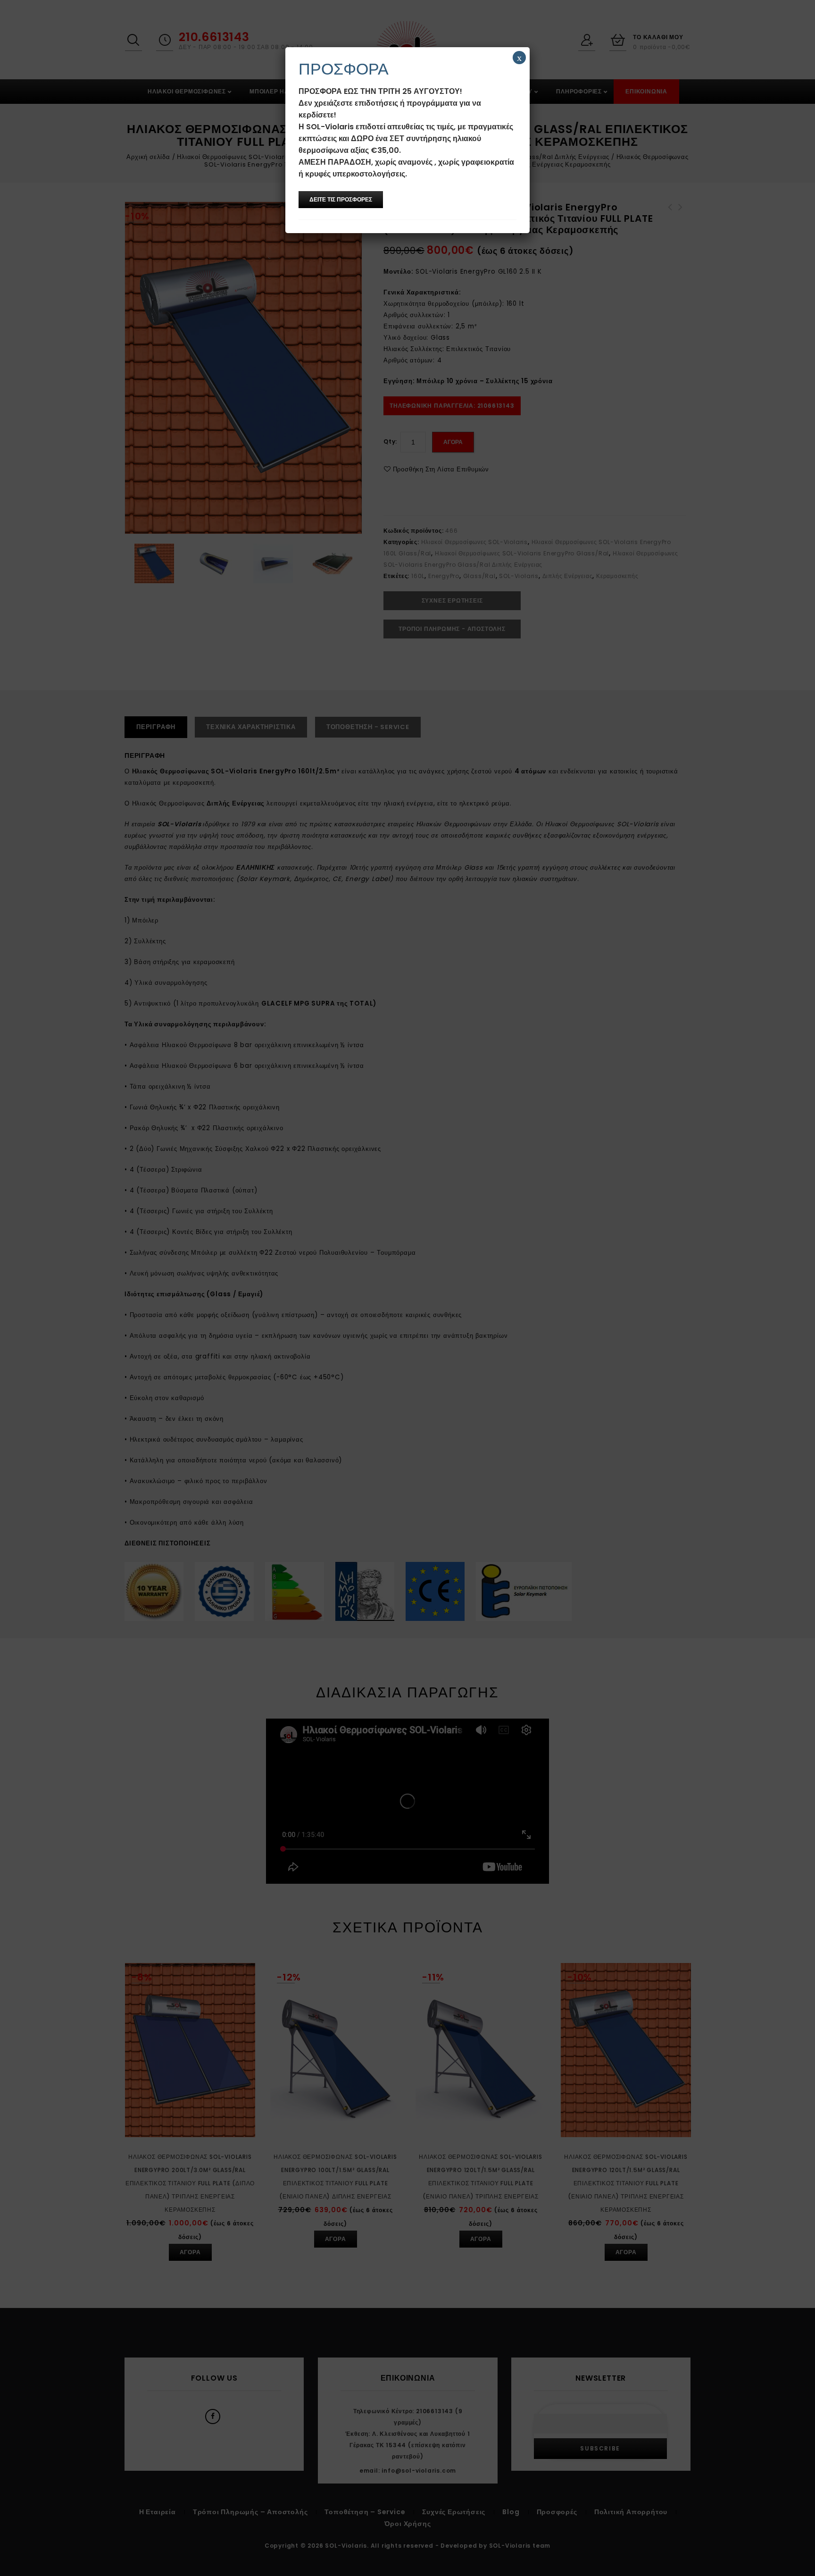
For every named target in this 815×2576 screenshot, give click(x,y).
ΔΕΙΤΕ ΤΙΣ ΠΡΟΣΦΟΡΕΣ (341, 199)
